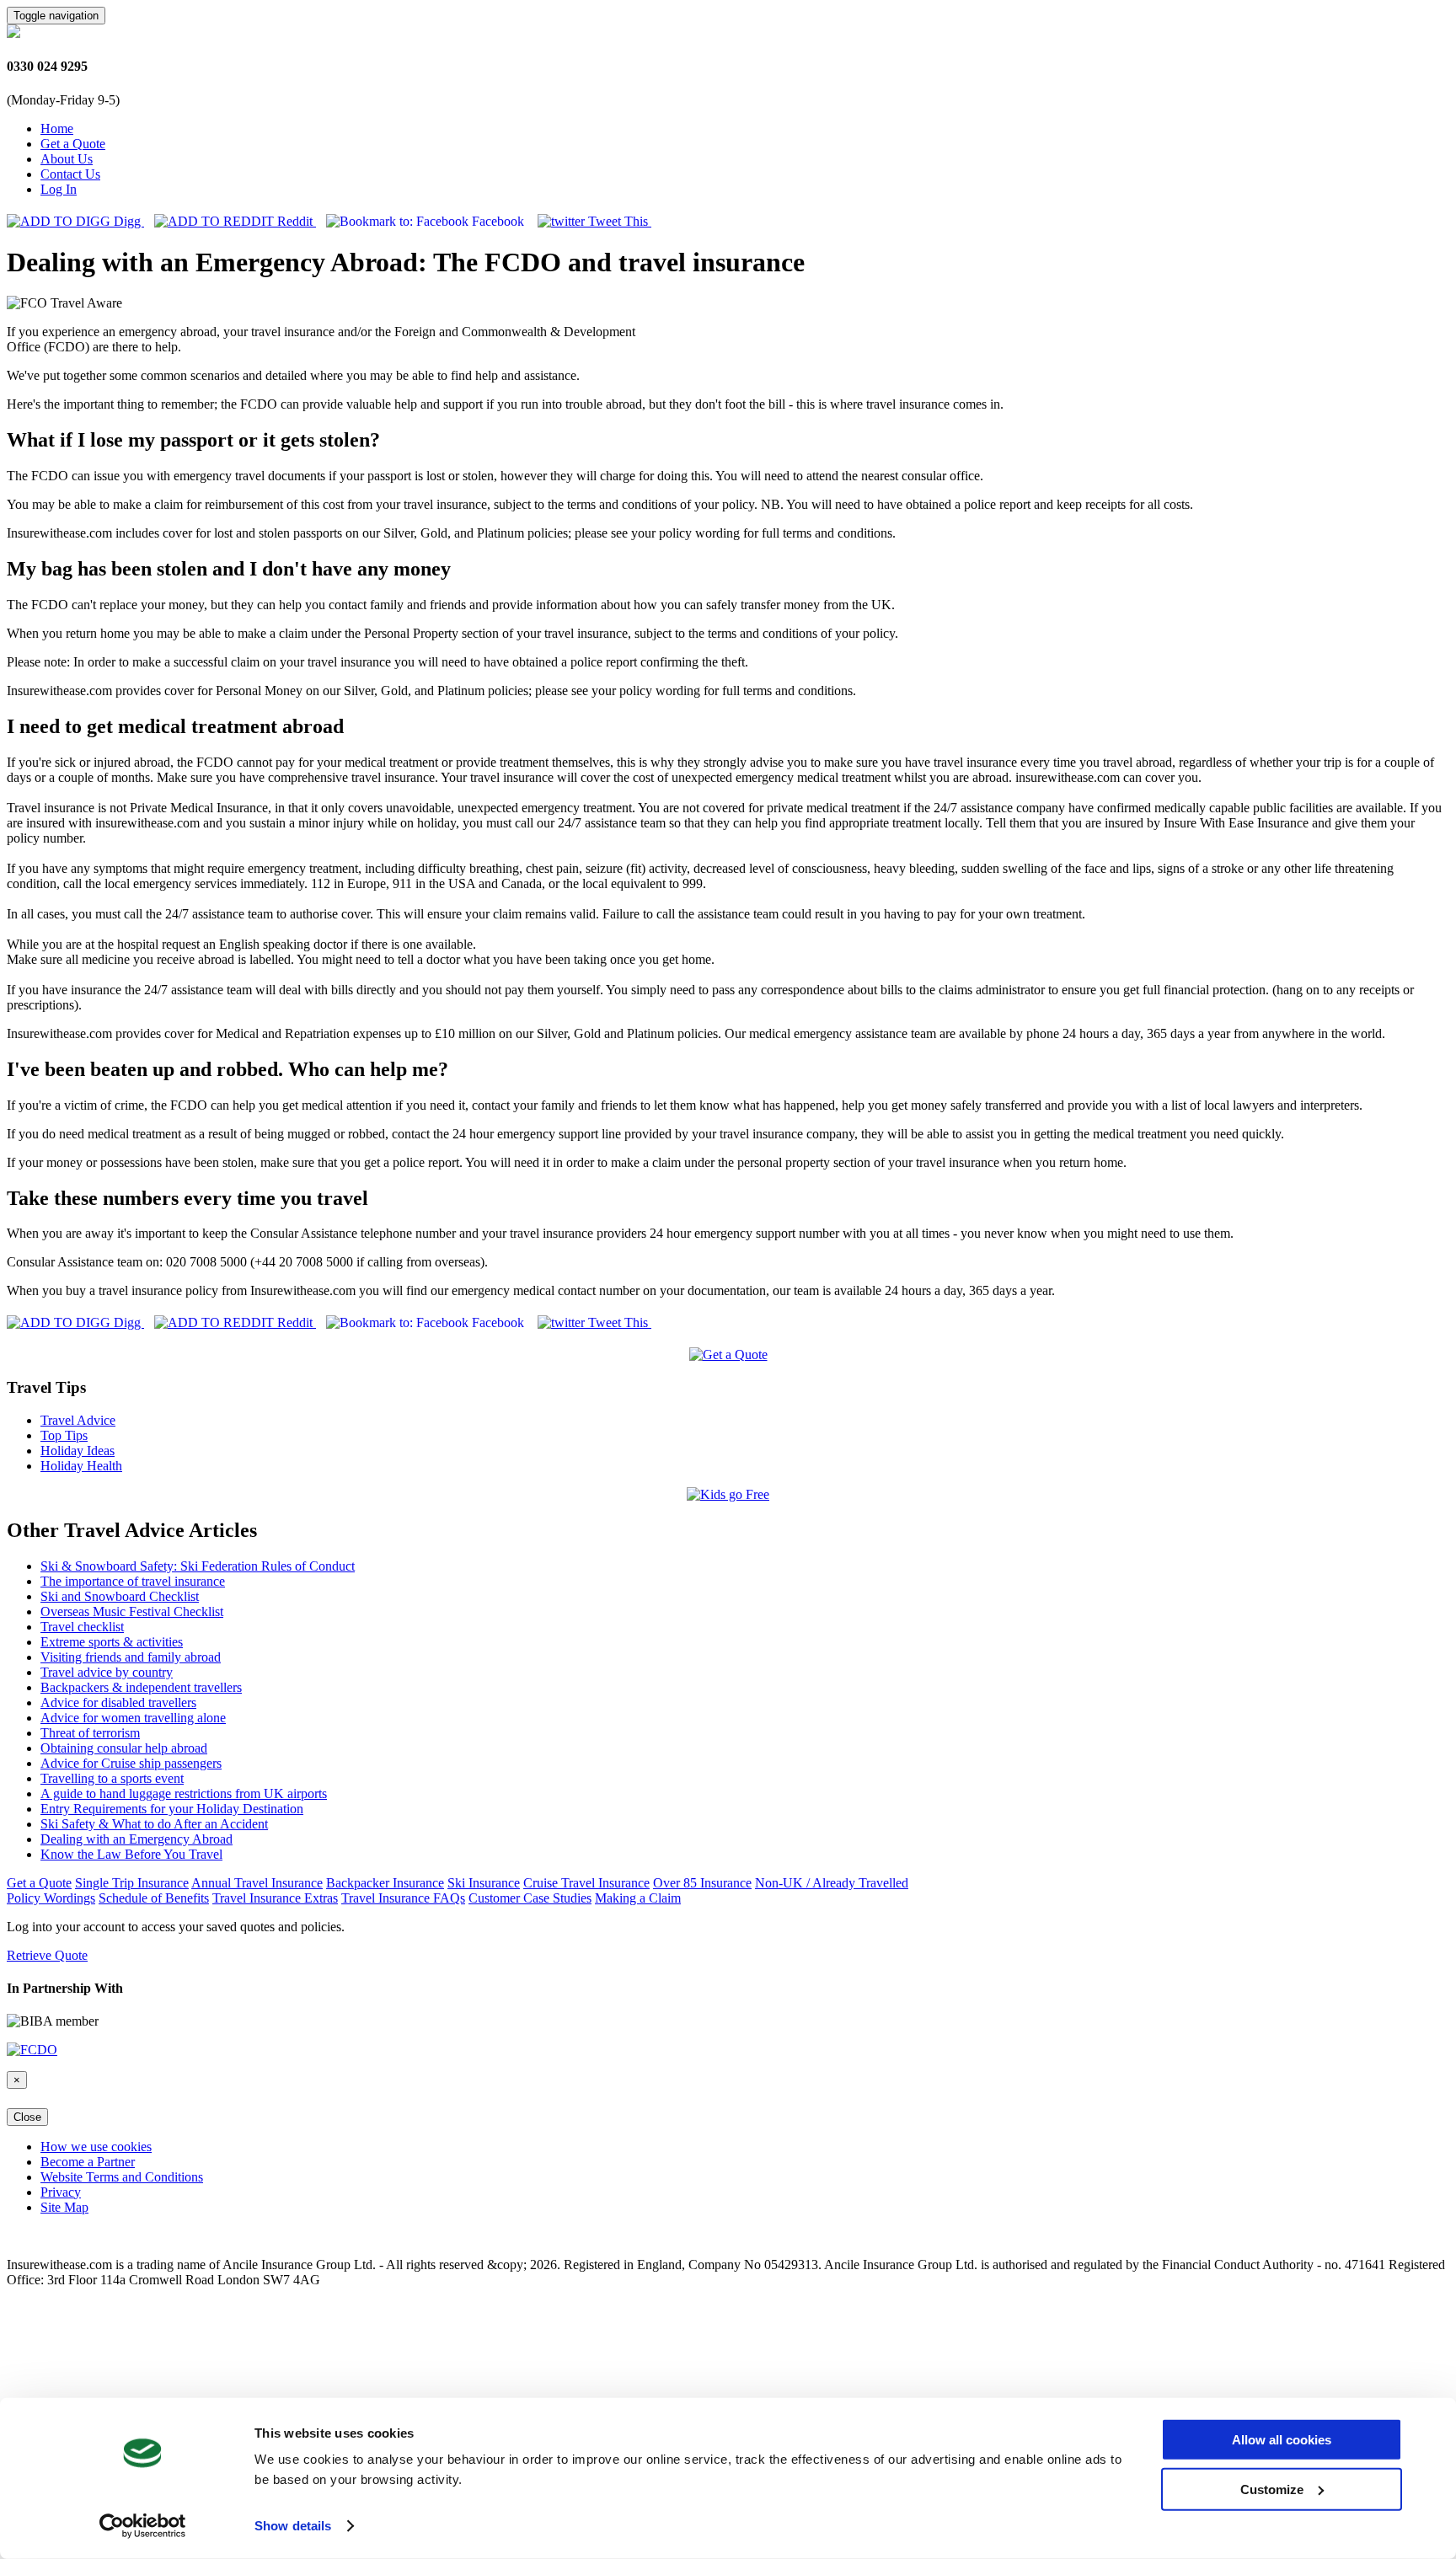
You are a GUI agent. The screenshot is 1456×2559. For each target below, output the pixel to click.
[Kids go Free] (728, 1494)
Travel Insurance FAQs (403, 1898)
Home (57, 128)
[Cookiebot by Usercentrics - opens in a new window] (143, 2526)
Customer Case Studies (530, 1898)
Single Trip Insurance (132, 1883)
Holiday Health (81, 1466)
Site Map (64, 2207)
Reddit (295, 221)
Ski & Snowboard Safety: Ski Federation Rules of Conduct (198, 1566)
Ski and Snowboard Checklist (120, 1596)
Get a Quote (73, 144)
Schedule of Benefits (154, 1898)
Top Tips (64, 1435)
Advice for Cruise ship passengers (131, 1763)
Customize (1272, 2489)
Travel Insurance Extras (275, 1898)
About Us (67, 159)
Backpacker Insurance (385, 1883)
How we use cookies (96, 2147)
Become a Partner (88, 2162)
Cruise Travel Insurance (586, 1883)
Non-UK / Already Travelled (832, 1883)
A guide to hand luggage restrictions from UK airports (184, 1793)
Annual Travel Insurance (257, 1883)
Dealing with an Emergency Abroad (136, 1839)
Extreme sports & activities (112, 1642)
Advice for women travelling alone (133, 1718)
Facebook (498, 221)
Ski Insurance (484, 1883)
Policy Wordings (51, 1898)
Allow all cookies (1282, 2440)
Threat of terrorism (90, 1733)
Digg (127, 221)
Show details (293, 2526)
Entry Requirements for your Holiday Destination (172, 1809)
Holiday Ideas (78, 1451)
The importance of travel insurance (133, 1581)
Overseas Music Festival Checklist (132, 1611)
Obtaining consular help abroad (124, 1748)
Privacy (61, 2192)
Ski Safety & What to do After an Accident (154, 1824)
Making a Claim (638, 1898)
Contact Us (70, 174)
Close (27, 2117)
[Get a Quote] (728, 1354)
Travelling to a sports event (112, 1778)
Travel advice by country (107, 1672)
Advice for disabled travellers (118, 1702)
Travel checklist (82, 1627)
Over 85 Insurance (702, 1883)
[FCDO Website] (32, 2050)
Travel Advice (78, 1420)
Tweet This (618, 221)
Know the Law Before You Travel (131, 1854)
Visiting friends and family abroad (131, 1657)
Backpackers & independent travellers (141, 1687)
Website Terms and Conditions (122, 2177)
